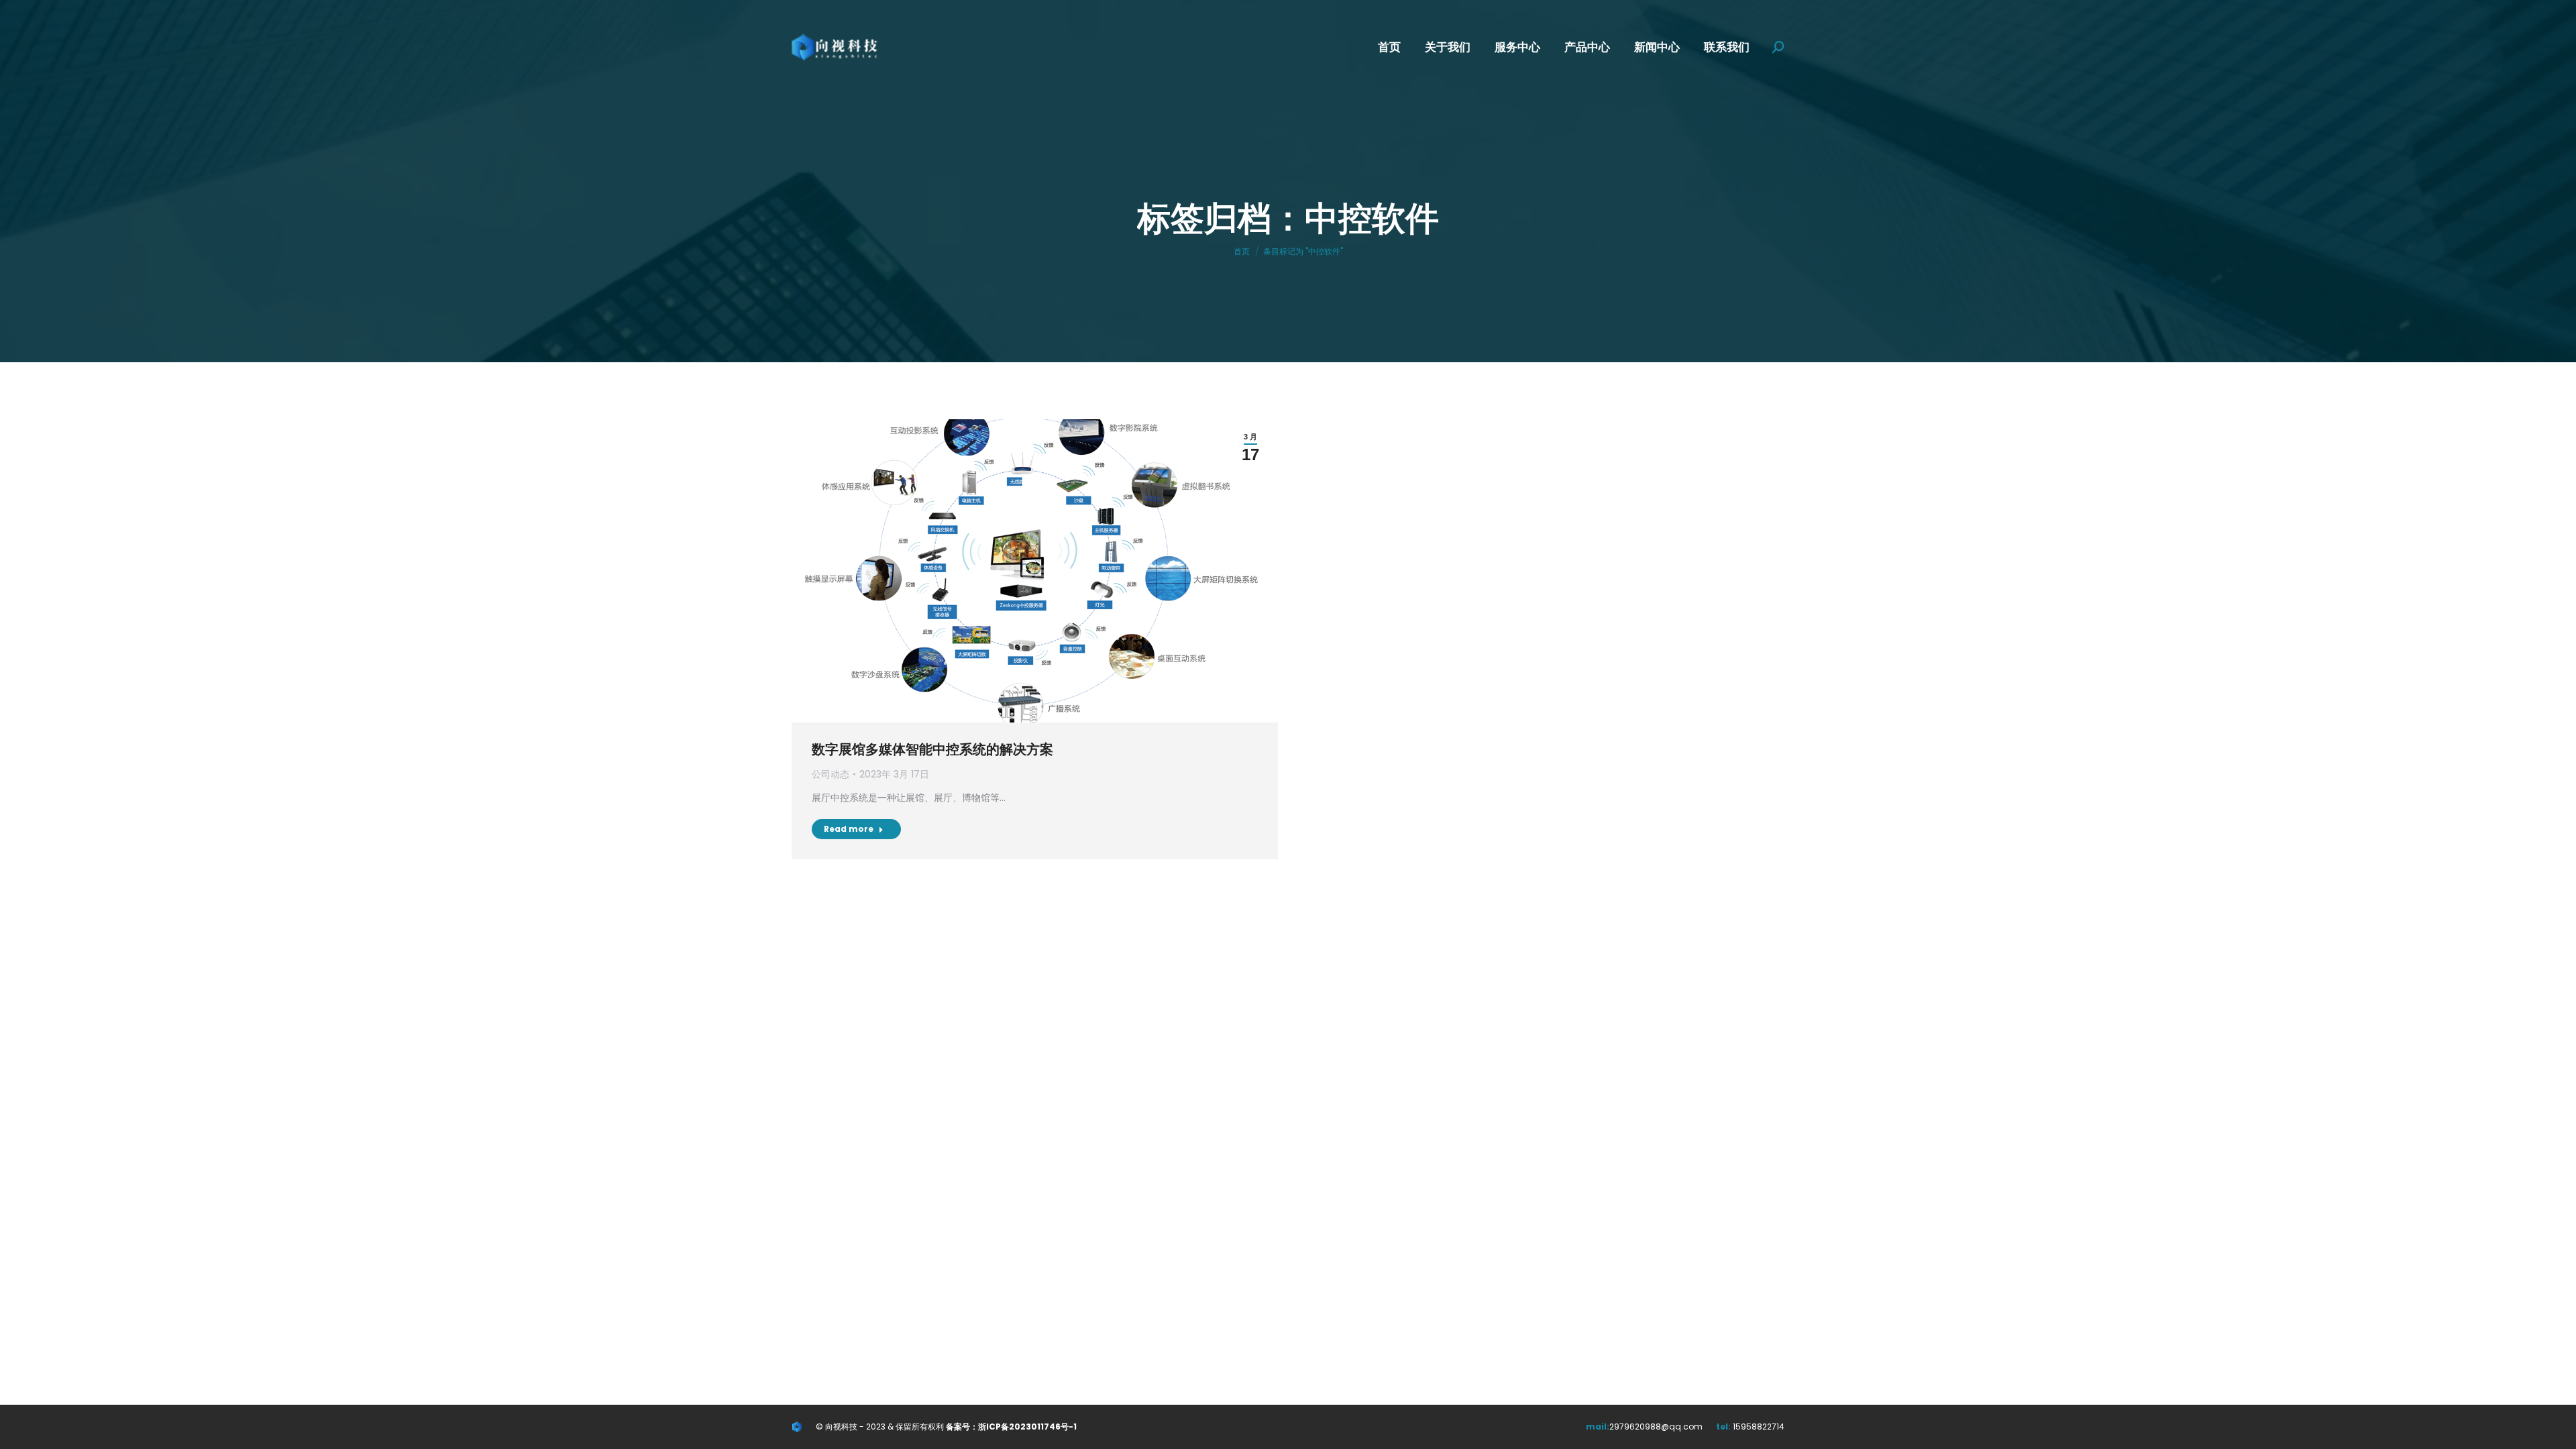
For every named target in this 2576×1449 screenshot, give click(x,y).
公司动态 (830, 774)
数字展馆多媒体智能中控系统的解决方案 (932, 749)
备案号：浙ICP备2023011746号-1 (1011, 1427)
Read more (849, 829)
